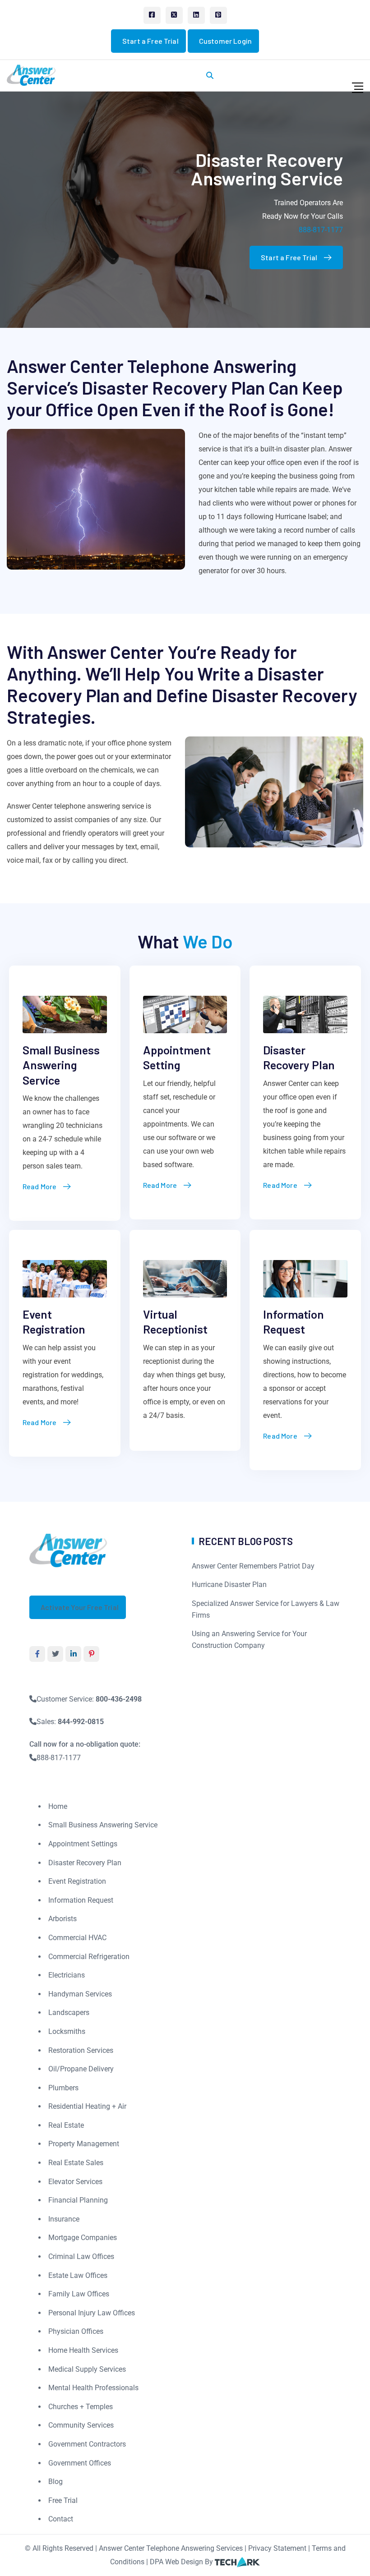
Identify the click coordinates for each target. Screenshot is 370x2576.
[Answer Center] (32, 75)
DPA (157, 2562)
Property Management (84, 2144)
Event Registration (77, 1881)
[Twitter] (174, 15)
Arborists (62, 1919)
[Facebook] (152, 15)
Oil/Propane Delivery (81, 2069)
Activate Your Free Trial (80, 1607)
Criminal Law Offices (81, 2256)
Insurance (64, 2219)
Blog (55, 2482)
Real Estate (66, 2125)
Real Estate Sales (76, 2163)
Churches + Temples (81, 2407)
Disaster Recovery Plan (85, 1863)
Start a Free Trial (150, 41)
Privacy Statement (277, 2548)
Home (58, 1806)
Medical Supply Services (87, 2369)
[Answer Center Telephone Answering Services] (69, 1550)
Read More (39, 1186)
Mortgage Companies (83, 2238)
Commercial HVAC (77, 1938)
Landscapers (69, 2012)
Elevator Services (75, 2182)
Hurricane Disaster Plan (229, 1585)
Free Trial (63, 2500)
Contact (61, 2519)
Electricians (67, 1975)
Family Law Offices (79, 2294)
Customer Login (225, 41)
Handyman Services (80, 1994)
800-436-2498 (119, 1699)
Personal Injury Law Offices (92, 2313)
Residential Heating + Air (87, 2106)
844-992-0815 (81, 1722)
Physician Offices (76, 2331)
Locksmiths (67, 2031)
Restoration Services (81, 2050)
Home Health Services (83, 2350)
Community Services (81, 2425)
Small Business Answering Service (61, 1065)
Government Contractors (87, 2444)
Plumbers (63, 2088)
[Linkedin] (196, 15)
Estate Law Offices (78, 2275)
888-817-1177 (321, 230)
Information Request (81, 1900)
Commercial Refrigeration (89, 1957)
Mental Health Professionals (93, 2388)
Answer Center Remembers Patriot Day (253, 1566)
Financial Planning (78, 2200)
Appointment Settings (83, 1844)
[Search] (210, 76)
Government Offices (80, 2463)
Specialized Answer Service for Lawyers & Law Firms (266, 1609)
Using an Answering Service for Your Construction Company (249, 1640)
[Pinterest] (218, 15)
